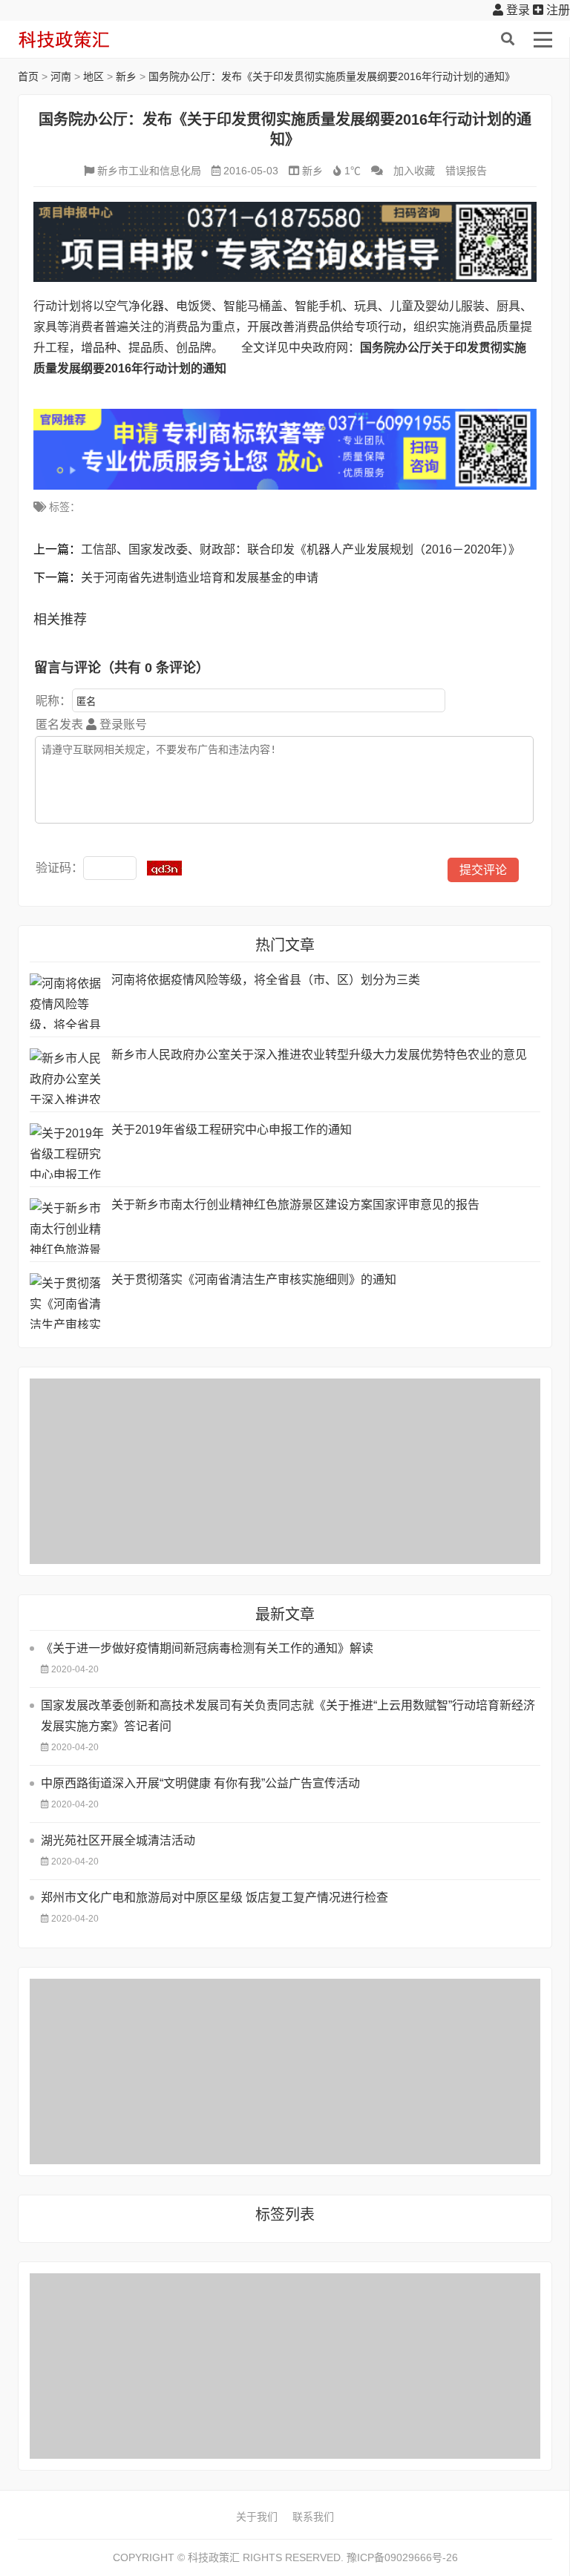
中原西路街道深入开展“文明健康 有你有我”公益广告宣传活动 (200, 1783)
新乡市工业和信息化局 (149, 171)
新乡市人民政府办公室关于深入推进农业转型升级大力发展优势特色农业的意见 (319, 1055)
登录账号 (122, 724)
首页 (28, 76)
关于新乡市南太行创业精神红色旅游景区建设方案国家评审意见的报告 (295, 1205)
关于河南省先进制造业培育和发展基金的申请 (200, 578)
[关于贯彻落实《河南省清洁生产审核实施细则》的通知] (67, 1301)
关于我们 (257, 2517)
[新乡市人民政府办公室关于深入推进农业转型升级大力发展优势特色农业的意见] (67, 1076)
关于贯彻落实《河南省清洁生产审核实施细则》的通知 (254, 1279)
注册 (557, 10)
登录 (517, 10)
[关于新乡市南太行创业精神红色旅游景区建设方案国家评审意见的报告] (67, 1226)
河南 (61, 76)
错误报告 (466, 171)
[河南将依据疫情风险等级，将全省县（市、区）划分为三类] (67, 1001)
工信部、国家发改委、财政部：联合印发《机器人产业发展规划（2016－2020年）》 (301, 549)
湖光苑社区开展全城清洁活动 (118, 1840)
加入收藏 (414, 171)
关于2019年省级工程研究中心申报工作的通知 (232, 1130)
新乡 (126, 76)
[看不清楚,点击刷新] (164, 868)
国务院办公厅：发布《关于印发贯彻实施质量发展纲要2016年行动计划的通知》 (332, 76)
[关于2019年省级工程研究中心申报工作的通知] (67, 1151)
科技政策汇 (88, 39)
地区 (94, 76)
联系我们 (313, 2517)
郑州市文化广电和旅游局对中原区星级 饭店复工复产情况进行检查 (214, 1897)
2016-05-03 (251, 171)
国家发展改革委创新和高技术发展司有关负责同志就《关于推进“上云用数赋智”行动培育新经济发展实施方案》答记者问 (288, 1716)
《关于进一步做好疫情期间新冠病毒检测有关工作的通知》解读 (207, 1648)
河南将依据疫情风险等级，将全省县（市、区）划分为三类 (266, 980)
